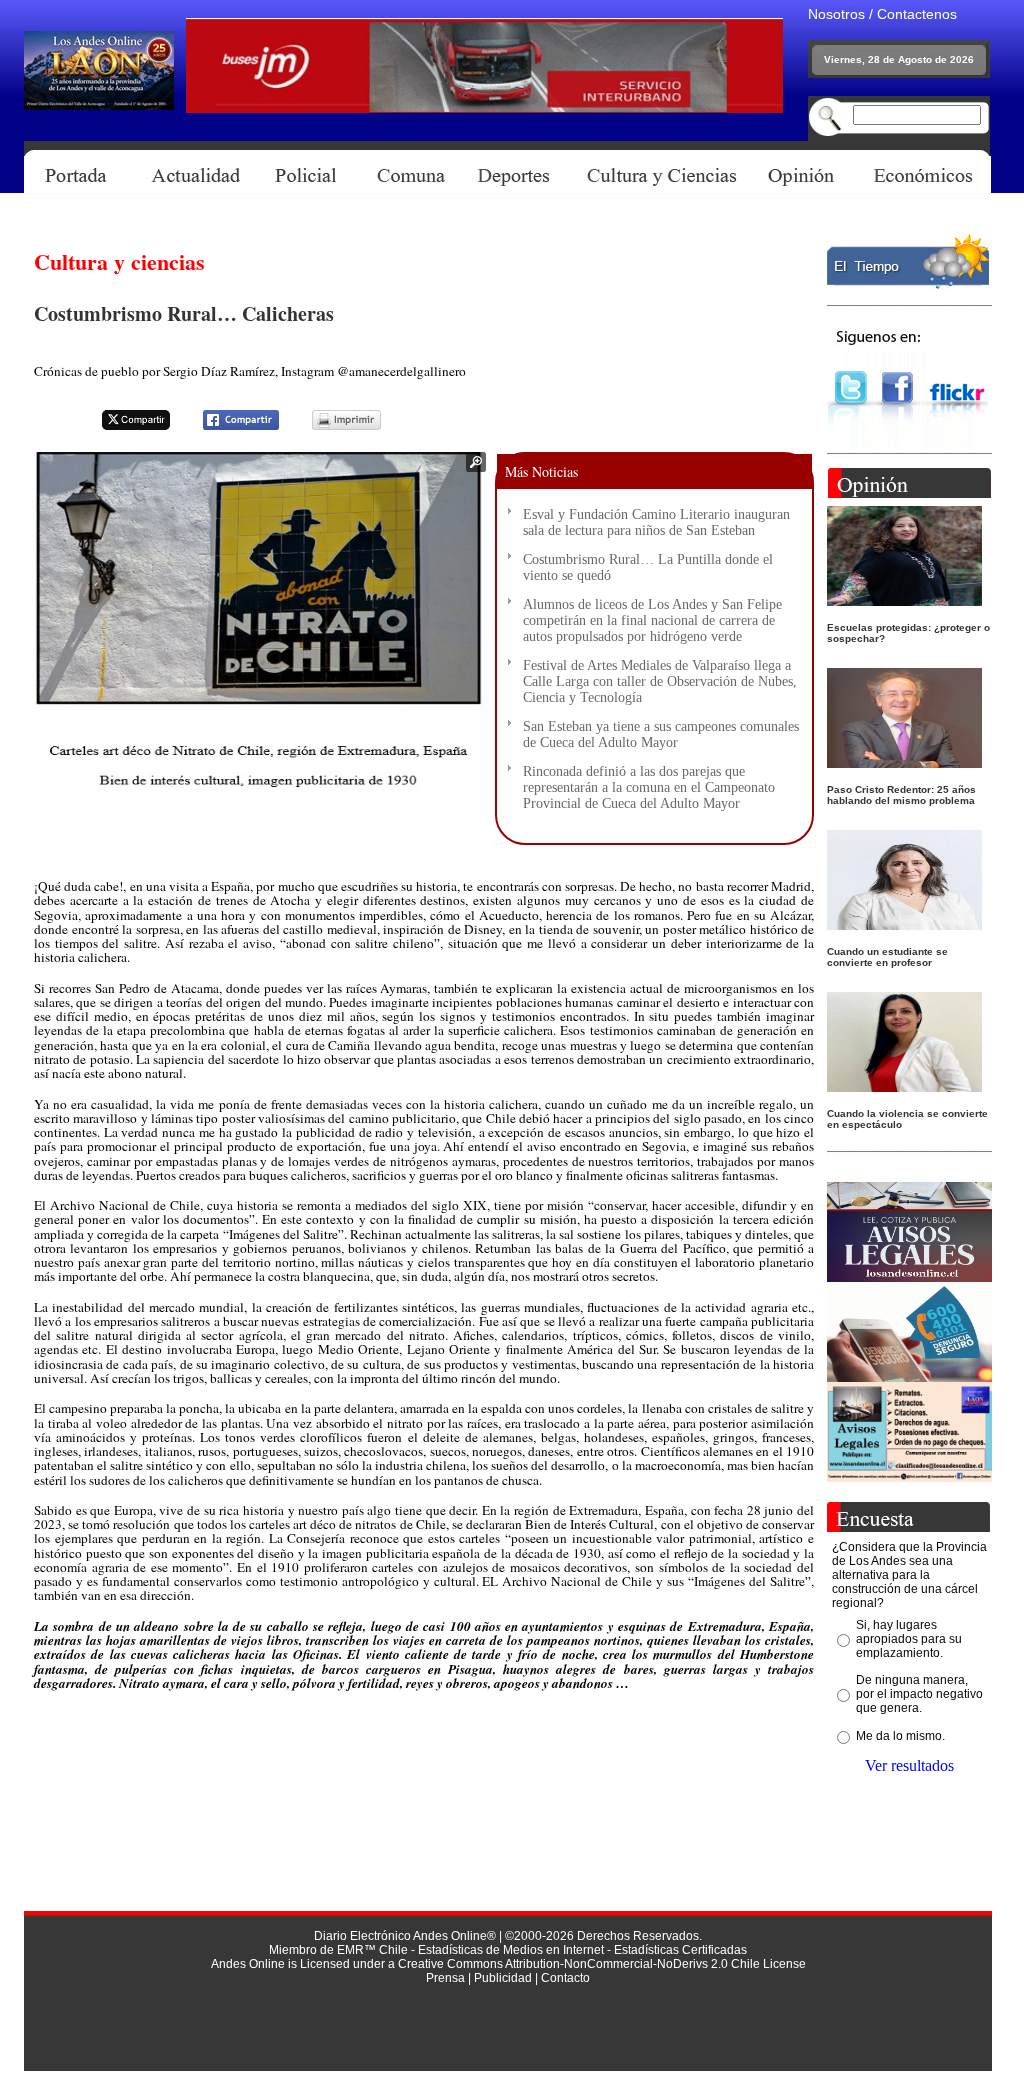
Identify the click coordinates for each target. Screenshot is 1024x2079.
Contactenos (917, 14)
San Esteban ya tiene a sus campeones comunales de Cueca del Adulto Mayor (661, 734)
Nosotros (836, 14)
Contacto (565, 1978)
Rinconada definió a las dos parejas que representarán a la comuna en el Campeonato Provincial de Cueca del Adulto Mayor (649, 787)
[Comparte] (228, 426)
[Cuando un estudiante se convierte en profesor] (904, 924)
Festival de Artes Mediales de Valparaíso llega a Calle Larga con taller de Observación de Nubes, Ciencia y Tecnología (660, 681)
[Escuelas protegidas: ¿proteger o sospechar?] (904, 600)
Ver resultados (909, 1765)
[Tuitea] (123, 426)
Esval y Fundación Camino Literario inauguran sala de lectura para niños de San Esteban (656, 522)
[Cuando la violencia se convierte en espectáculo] (904, 1086)
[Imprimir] (334, 426)
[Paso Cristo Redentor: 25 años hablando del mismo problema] (904, 762)
